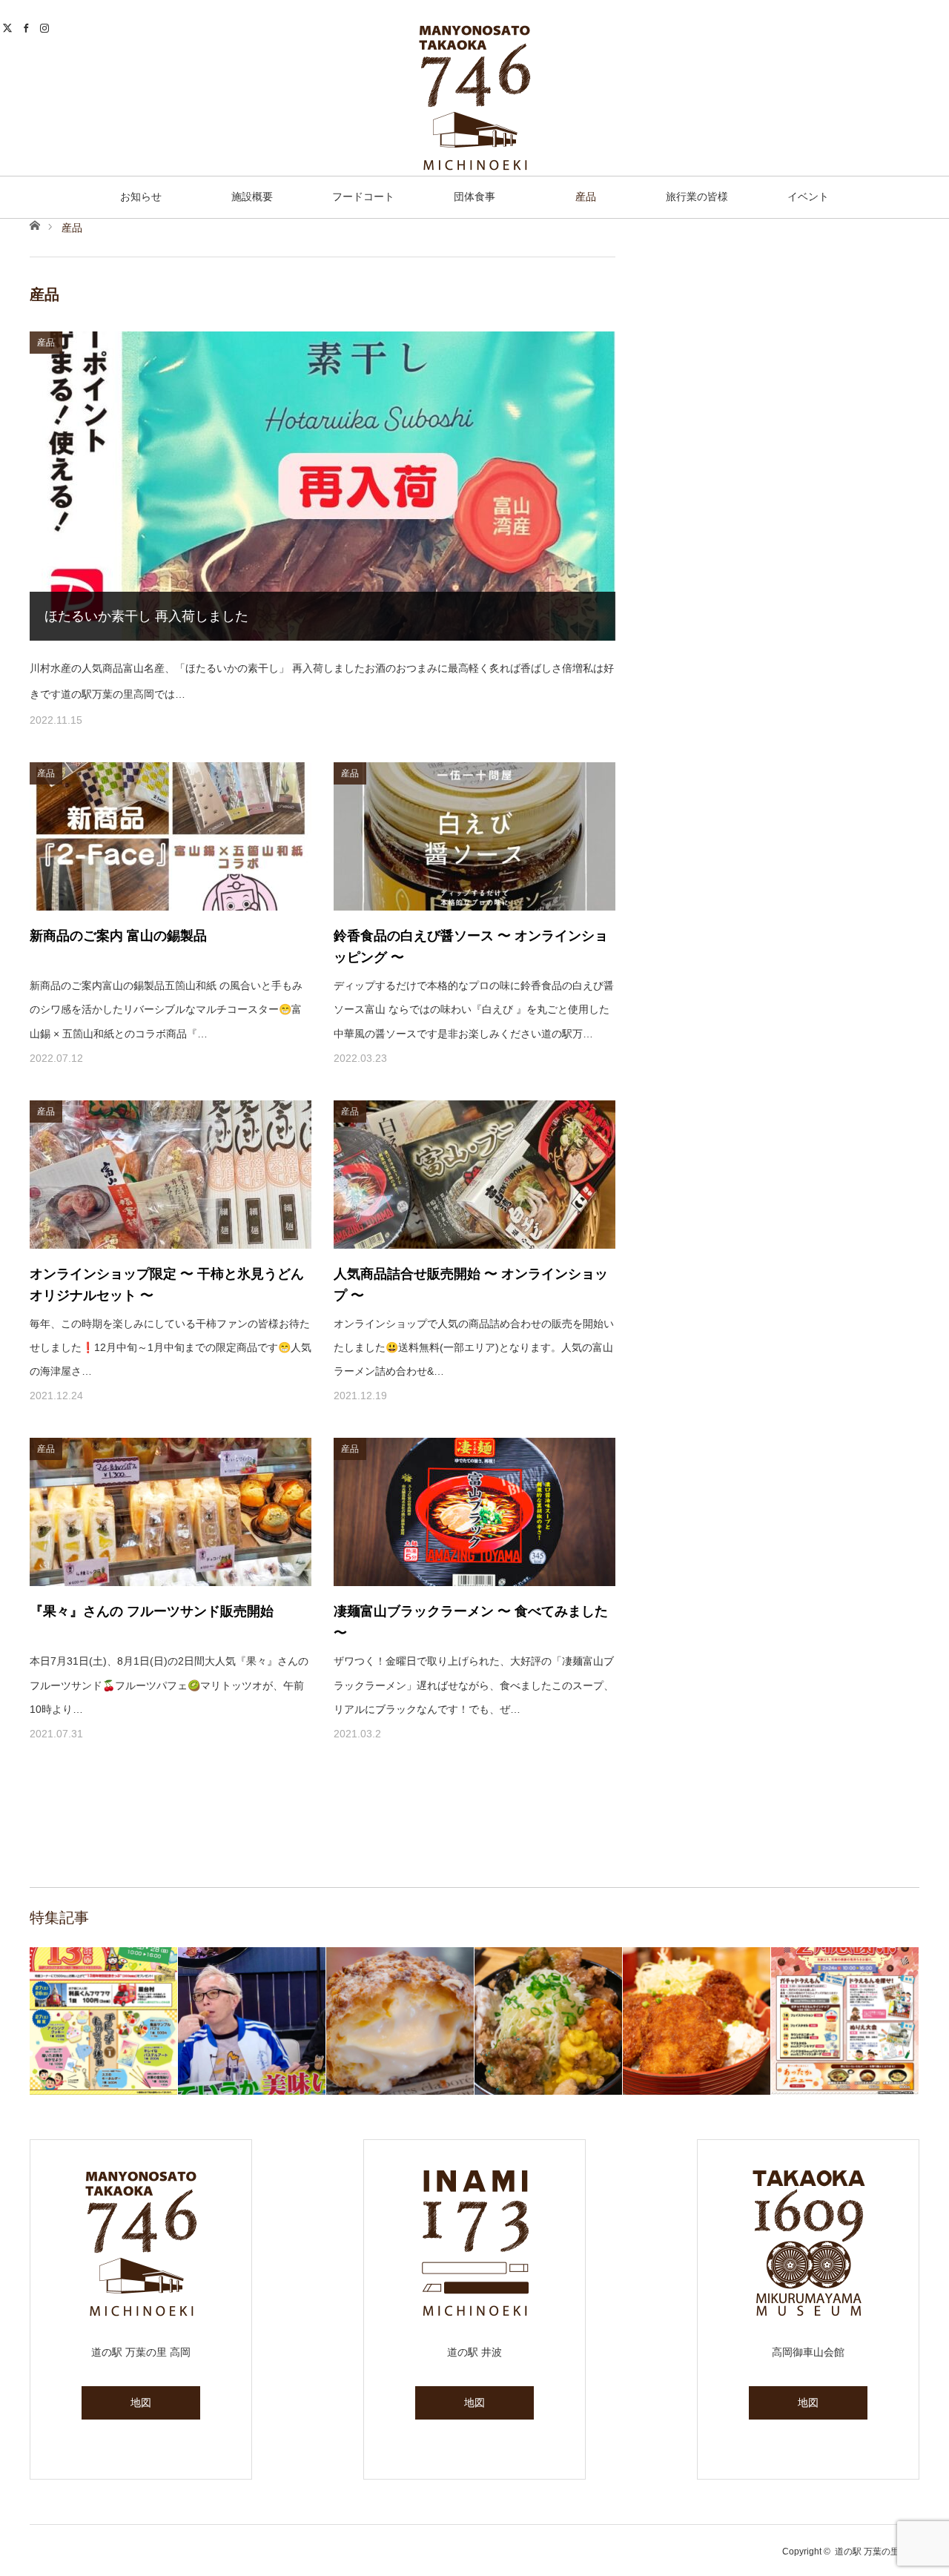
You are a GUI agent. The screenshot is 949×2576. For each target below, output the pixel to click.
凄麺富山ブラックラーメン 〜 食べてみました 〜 (471, 1622)
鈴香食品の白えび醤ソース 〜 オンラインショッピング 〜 (471, 947)
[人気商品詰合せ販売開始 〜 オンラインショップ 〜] (474, 1175)
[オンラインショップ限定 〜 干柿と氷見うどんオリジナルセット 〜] (171, 1175)
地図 (141, 2402)
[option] (104, 2021)
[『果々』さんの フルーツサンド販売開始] (171, 1512)
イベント (808, 196)
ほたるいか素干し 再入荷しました (146, 616)
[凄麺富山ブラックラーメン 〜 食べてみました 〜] (474, 1512)
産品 (586, 196)
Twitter (9, 26)
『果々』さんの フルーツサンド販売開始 (152, 1611)
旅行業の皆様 (697, 196)
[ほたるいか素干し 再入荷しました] (323, 486)
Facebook (28, 26)
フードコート (363, 196)
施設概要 (252, 196)
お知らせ (141, 196)
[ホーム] (34, 224)
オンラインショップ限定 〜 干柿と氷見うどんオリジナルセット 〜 (167, 1285)
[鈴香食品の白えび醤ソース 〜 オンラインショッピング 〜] (474, 836)
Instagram (46, 26)
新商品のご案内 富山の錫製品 (118, 936)
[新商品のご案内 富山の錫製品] (171, 836)
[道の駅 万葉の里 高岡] (474, 98)
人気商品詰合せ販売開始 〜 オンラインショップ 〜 (471, 1285)
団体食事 (474, 196)
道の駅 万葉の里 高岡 (877, 2552)
